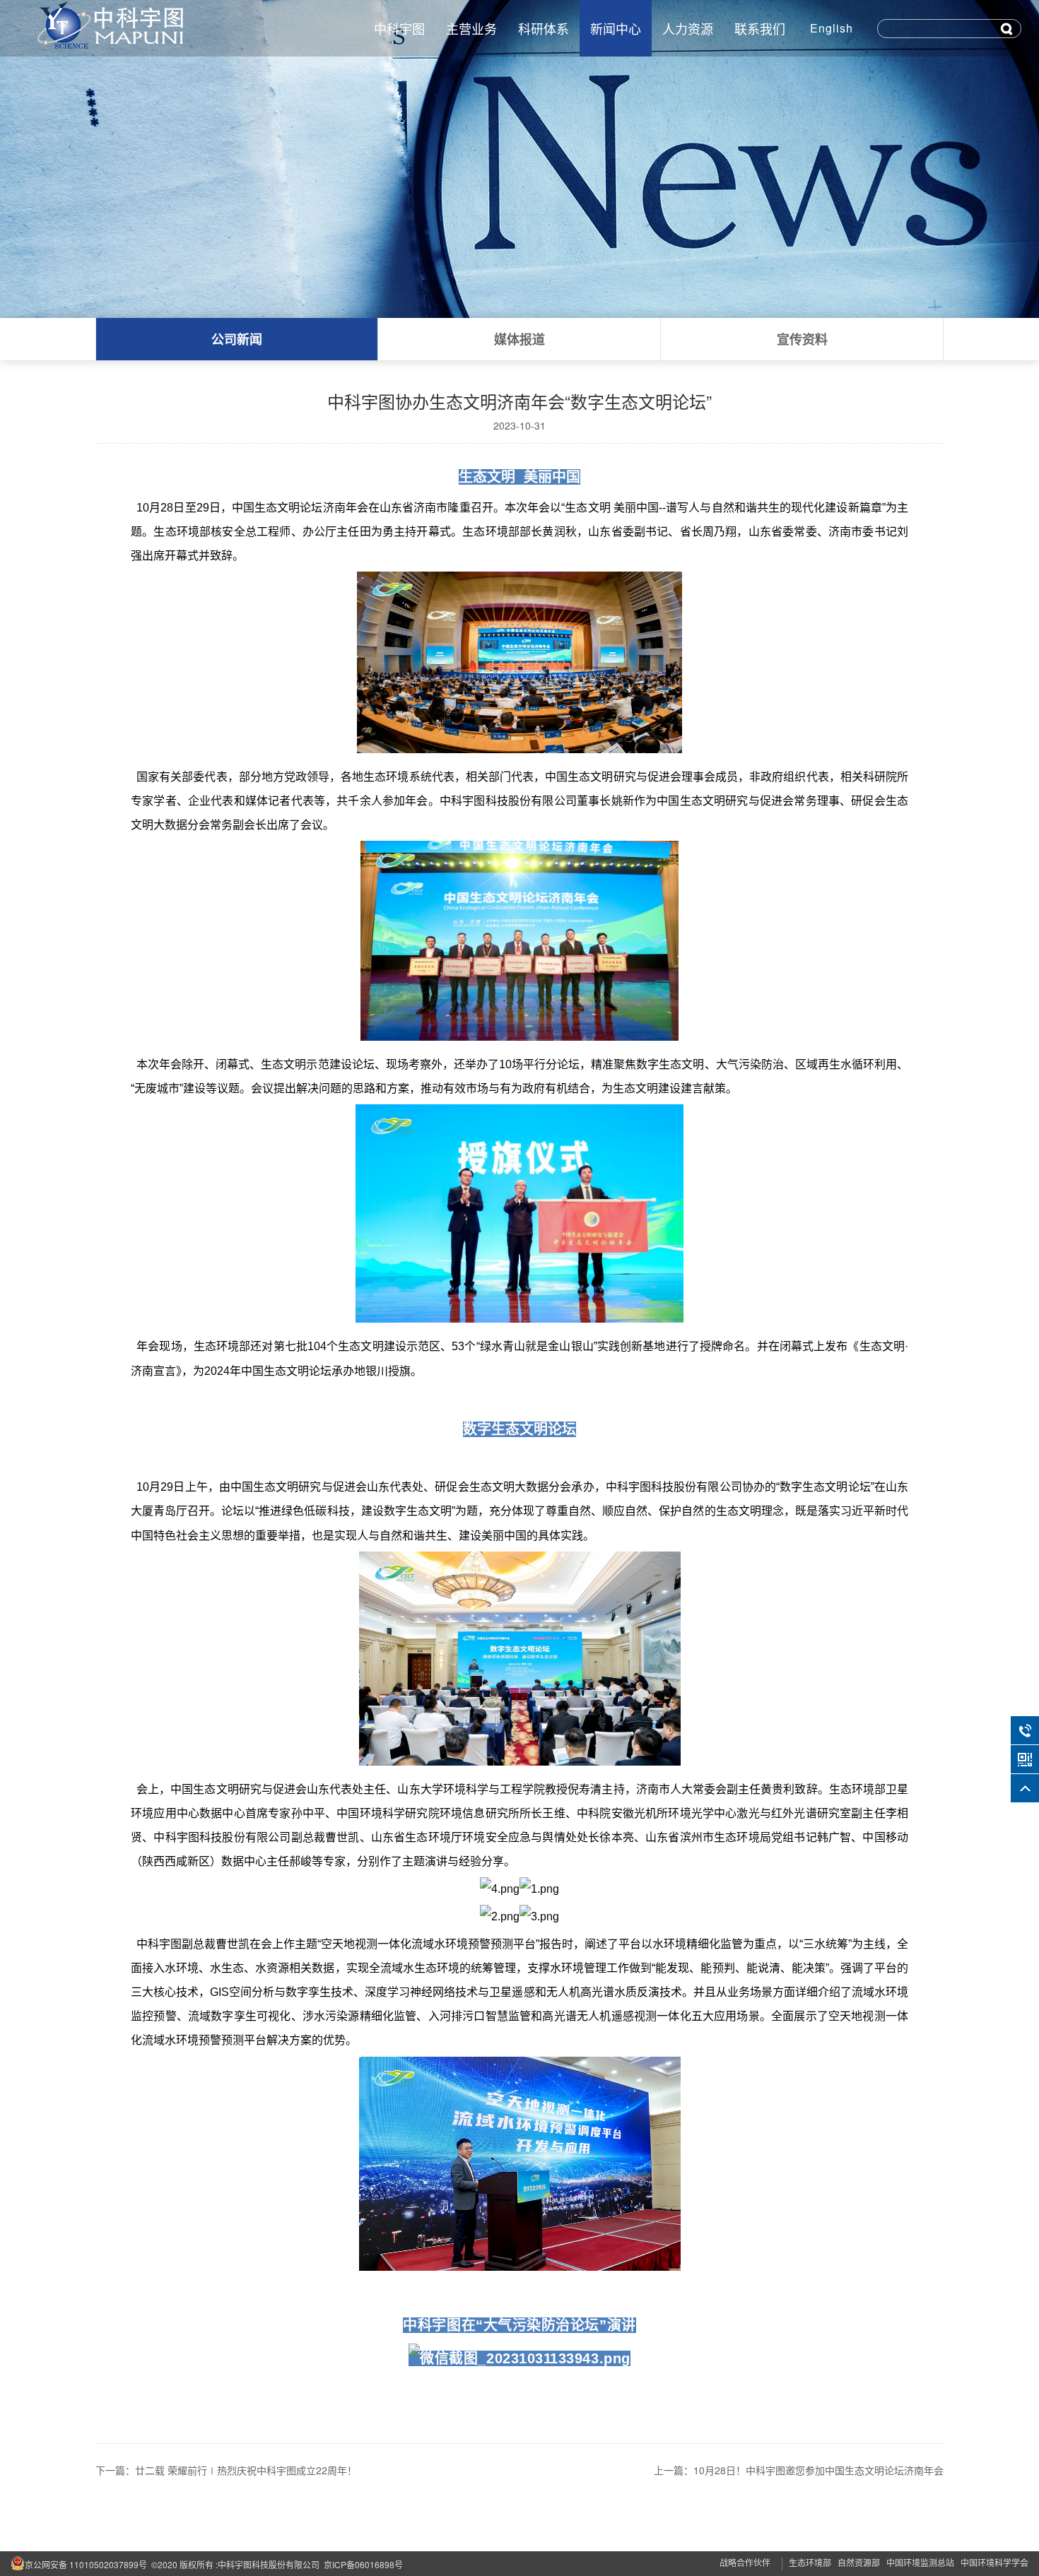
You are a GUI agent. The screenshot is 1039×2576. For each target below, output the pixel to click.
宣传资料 (802, 339)
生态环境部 (810, 2562)
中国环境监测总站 (920, 2562)
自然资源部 (859, 2562)
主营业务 (471, 28)
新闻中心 (616, 28)
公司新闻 (237, 339)
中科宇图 (399, 28)
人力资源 (688, 28)
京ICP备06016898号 (363, 2564)
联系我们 (760, 28)
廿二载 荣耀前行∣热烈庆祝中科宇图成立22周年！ (246, 2470)
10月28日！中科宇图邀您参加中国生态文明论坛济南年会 (818, 2470)
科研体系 (544, 28)
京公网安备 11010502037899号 (86, 2564)
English (832, 28)
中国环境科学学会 (994, 2562)
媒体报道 (519, 339)
